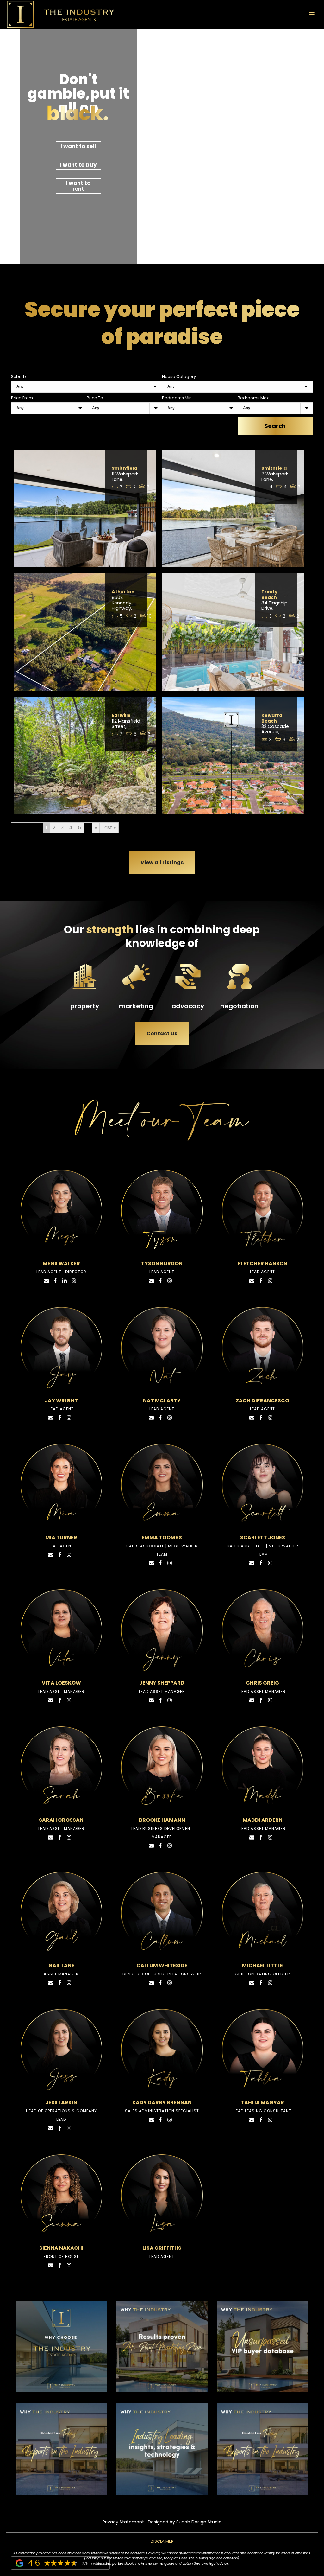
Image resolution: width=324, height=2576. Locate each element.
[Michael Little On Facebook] (261, 1982)
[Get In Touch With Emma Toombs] (151, 1563)
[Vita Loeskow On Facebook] (60, 1700)
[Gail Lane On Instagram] (69, 1982)
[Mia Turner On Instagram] (69, 1554)
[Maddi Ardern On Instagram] (270, 1837)
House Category (179, 376)
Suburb (19, 376)
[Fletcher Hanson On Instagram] (270, 1280)
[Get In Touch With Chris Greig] (252, 1700)
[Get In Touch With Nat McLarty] (151, 1417)
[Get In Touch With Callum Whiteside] (151, 1982)
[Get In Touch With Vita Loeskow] (51, 1700)
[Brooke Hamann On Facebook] (160, 1845)
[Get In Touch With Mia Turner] (51, 1554)
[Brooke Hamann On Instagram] (170, 1845)
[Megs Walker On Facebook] (55, 1280)
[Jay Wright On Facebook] (60, 1417)
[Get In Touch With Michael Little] (252, 1982)
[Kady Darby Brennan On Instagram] (170, 2119)
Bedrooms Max (253, 398)
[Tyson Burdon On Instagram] (170, 1280)
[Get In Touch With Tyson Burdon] (151, 1280)
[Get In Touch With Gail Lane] (51, 1982)
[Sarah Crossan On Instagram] (69, 1837)
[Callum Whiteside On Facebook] (160, 1982)
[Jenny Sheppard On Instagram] (170, 1700)
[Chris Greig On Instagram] (270, 1700)
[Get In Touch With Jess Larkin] (51, 2128)
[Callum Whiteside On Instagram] (170, 1982)
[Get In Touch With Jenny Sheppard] (151, 1700)
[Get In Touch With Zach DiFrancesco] (252, 1417)
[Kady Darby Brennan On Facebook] (160, 2119)
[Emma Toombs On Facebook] (160, 1563)
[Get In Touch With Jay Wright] (51, 1417)
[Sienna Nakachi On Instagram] (69, 2265)
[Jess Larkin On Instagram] (69, 2128)
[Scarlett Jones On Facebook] (261, 1563)
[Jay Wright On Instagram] (69, 1417)
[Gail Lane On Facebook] (60, 1982)
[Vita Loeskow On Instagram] (69, 1700)
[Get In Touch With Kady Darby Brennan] (151, 2119)
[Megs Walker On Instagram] (74, 1280)
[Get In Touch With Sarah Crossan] (51, 1837)
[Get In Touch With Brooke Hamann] (151, 1845)
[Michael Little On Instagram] (270, 1982)
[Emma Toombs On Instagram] (170, 1563)
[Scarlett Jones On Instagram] (270, 1563)
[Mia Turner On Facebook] (60, 1554)
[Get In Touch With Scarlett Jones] (252, 1563)
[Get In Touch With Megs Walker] (46, 1280)
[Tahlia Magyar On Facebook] (261, 2119)
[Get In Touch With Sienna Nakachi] (51, 2265)
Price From (22, 398)
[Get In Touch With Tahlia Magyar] (252, 2119)
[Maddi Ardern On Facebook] (261, 1837)
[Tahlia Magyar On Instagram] (270, 2119)
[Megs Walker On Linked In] (65, 1280)
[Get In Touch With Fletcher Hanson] (252, 1280)
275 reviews (93, 2563)
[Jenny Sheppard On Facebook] (160, 1700)
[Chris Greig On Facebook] (261, 1700)
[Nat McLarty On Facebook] (160, 1417)
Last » (109, 828)
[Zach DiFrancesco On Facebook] (261, 1417)
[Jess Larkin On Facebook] (60, 2128)
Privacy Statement (123, 2522)
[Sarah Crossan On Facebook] (60, 1837)
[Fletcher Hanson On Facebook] (261, 1280)
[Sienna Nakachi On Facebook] (60, 2265)
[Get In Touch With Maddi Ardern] (252, 1837)
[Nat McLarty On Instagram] (170, 1417)
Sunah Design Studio (199, 2522)
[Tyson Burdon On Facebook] (160, 1280)
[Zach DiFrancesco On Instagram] (270, 1417)
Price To (95, 398)
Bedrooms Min (177, 398)
